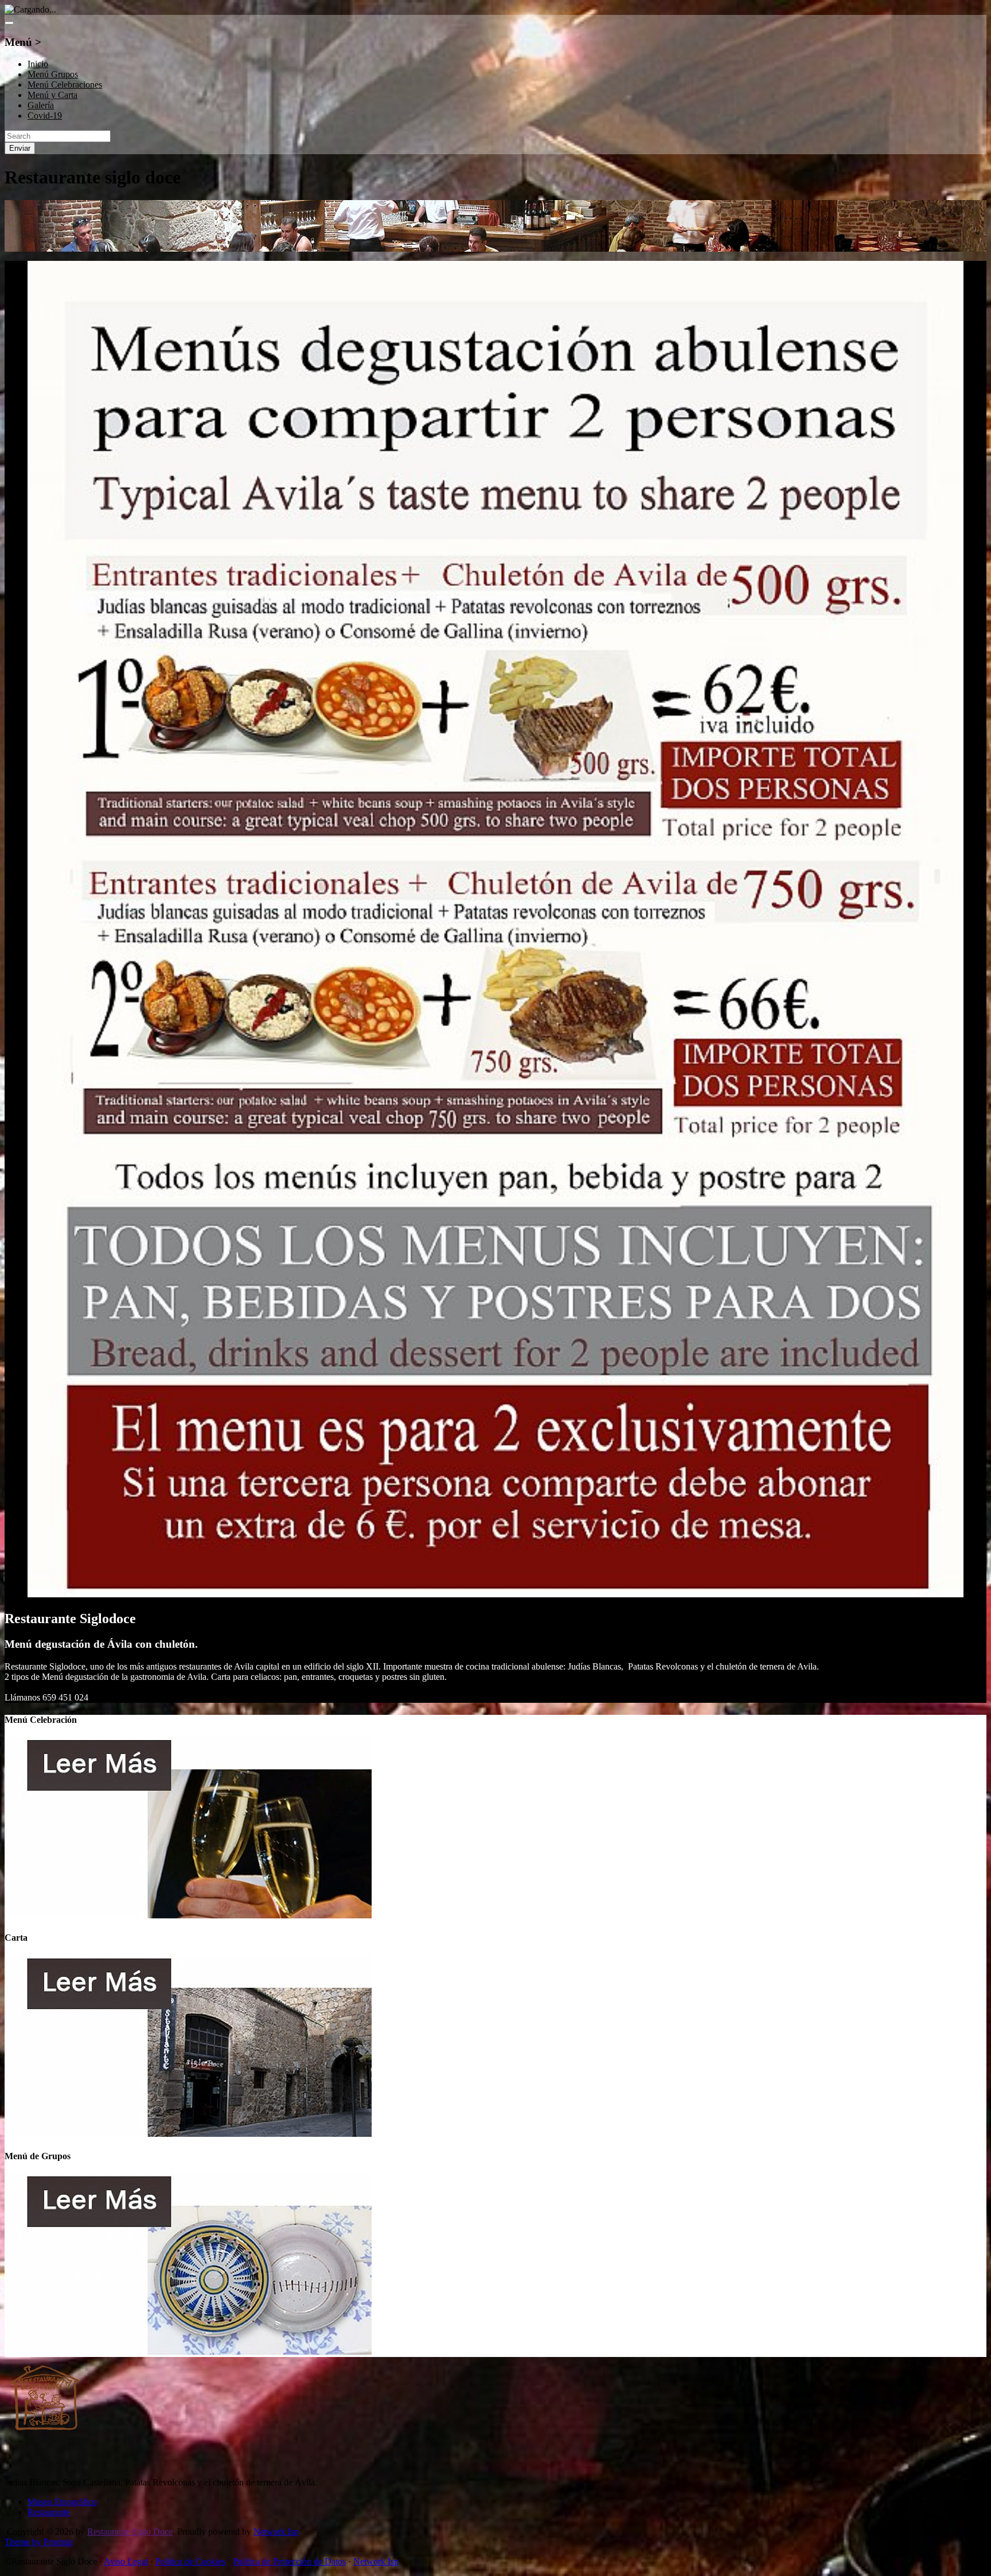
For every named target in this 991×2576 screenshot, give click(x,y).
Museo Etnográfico (62, 2502)
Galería (41, 105)
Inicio (38, 64)
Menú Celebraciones (65, 85)
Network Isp (276, 2532)
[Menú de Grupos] (188, 2352)
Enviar (20, 148)
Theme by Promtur (39, 2542)
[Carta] (188, 2134)
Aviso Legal (126, 2561)
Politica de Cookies (190, 2561)
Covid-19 (45, 116)
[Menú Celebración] (188, 1915)
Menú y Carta (52, 95)
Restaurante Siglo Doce (130, 2532)
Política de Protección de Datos (289, 2561)
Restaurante (49, 2512)
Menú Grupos (53, 74)
